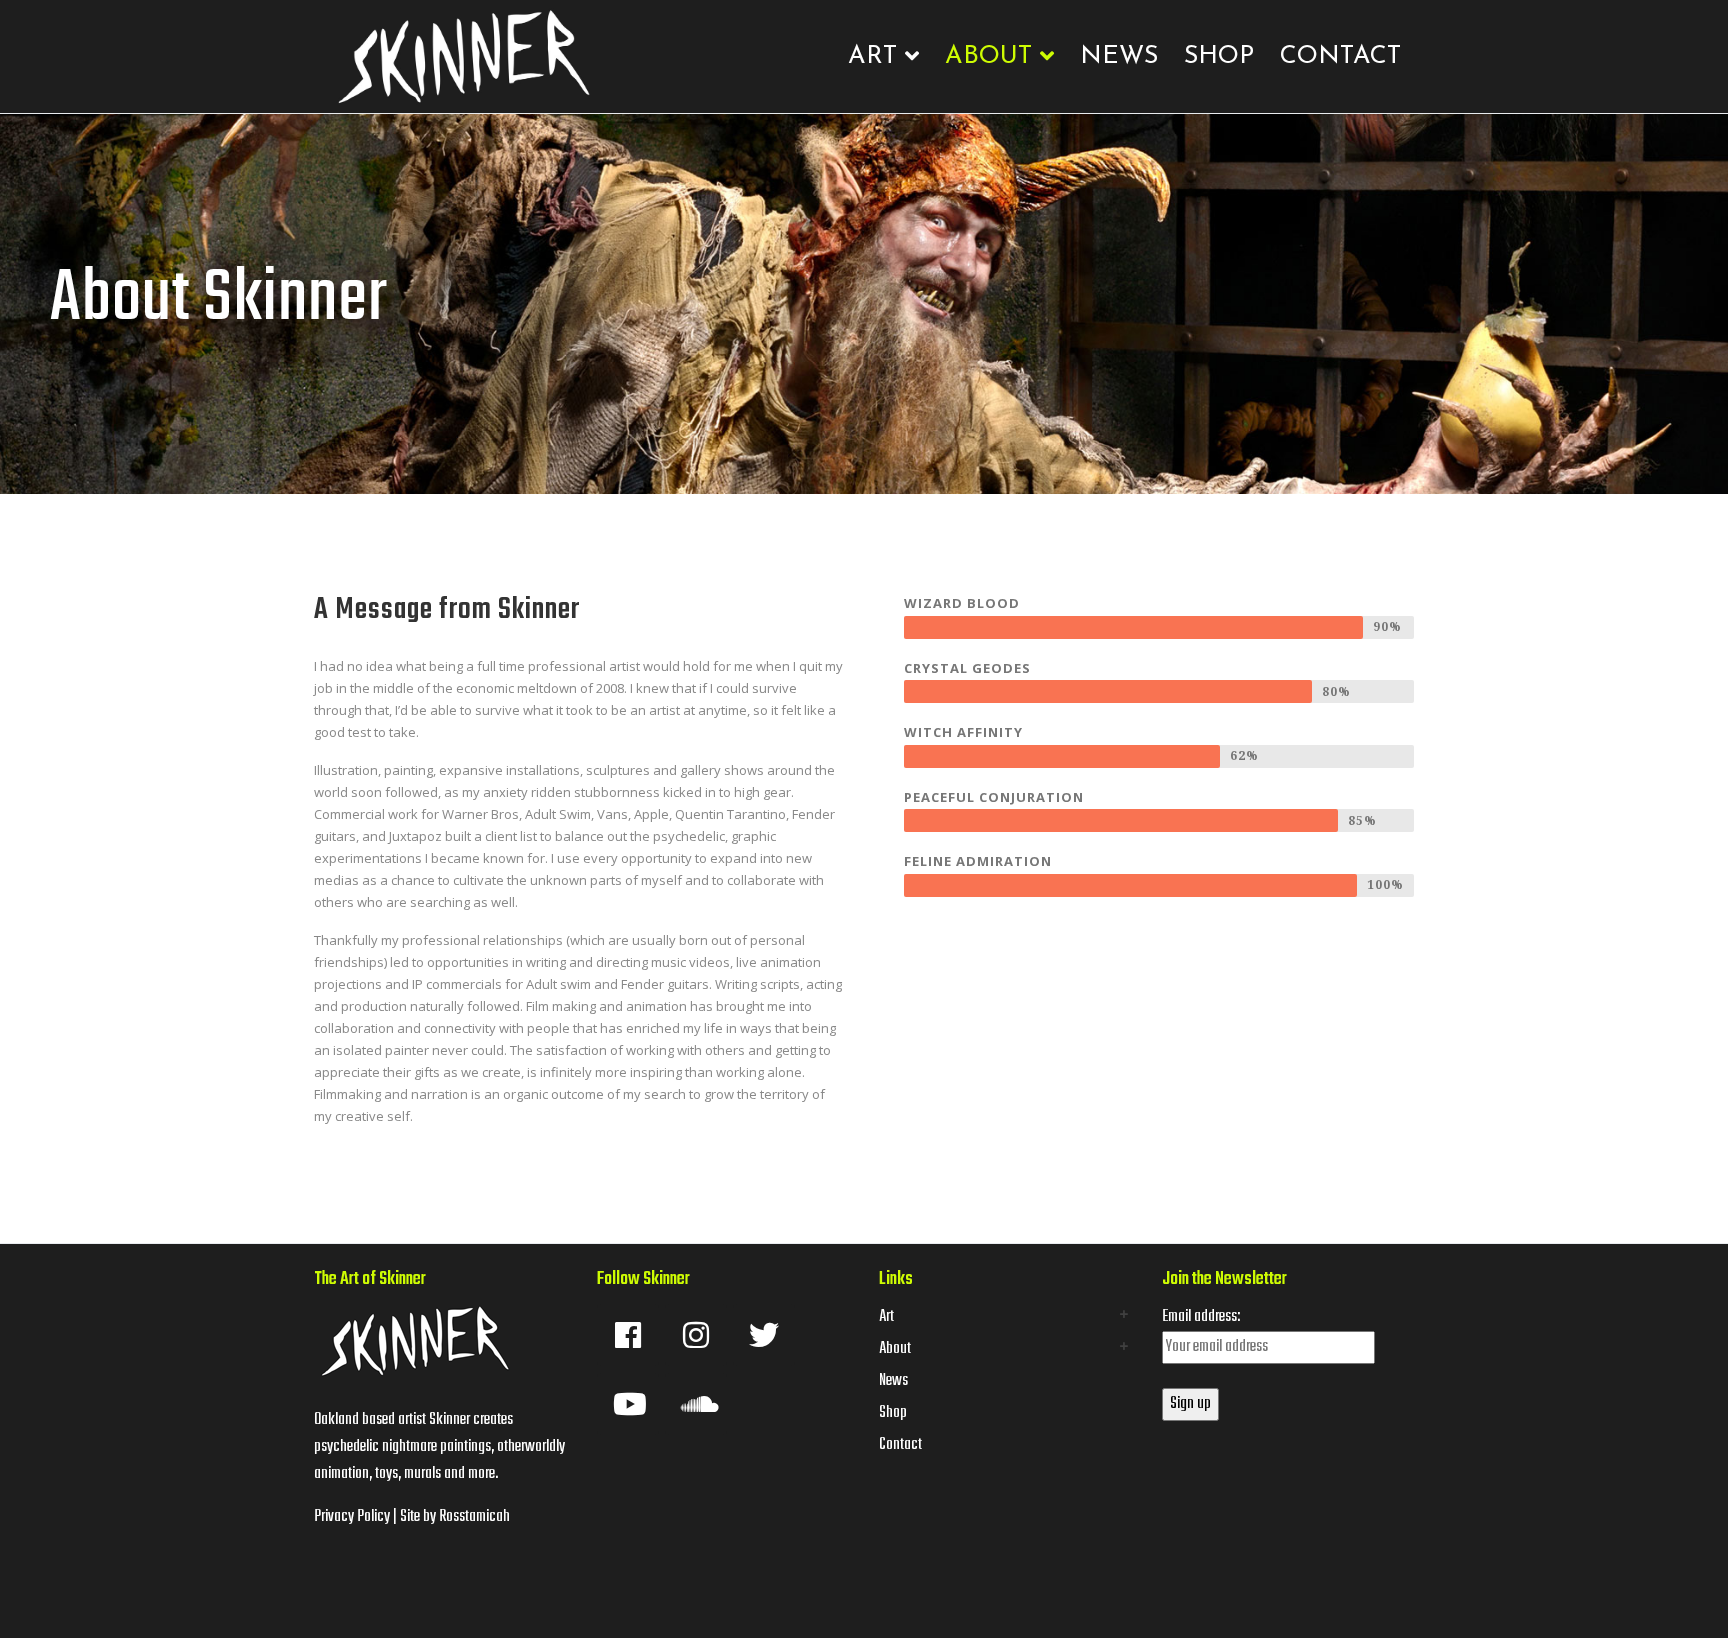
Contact (1340, 56)
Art (872, 56)
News (1119, 56)
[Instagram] (696, 1335)
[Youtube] (628, 1404)
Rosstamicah (474, 1517)
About (988, 56)
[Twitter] (764, 1335)
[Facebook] (628, 1335)
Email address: (1201, 1317)
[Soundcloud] (696, 1404)
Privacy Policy (352, 1517)
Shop (1219, 56)
